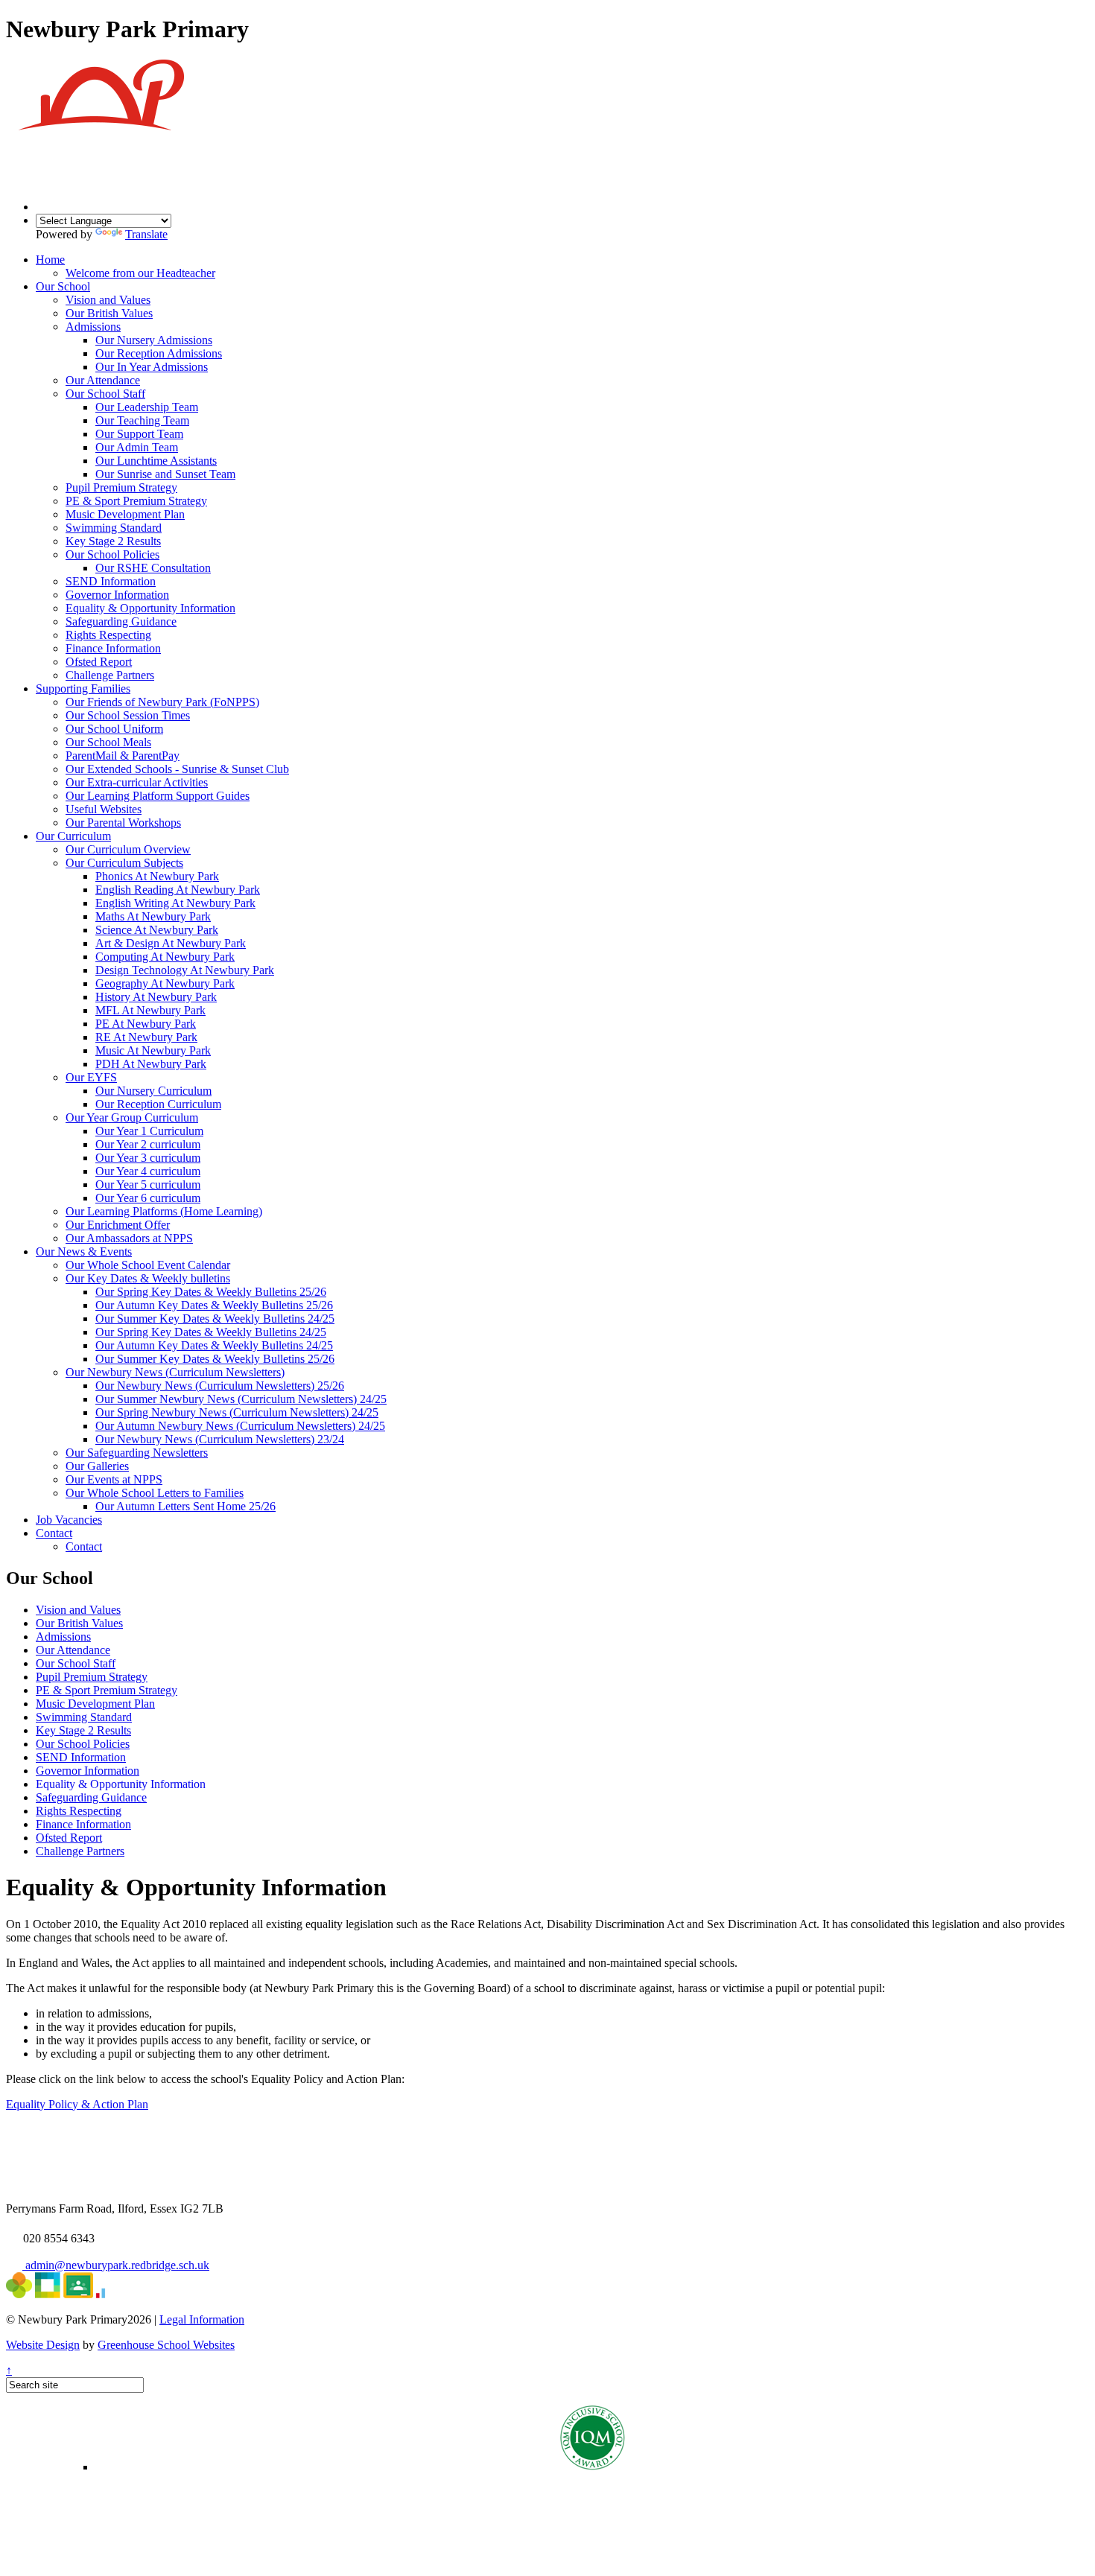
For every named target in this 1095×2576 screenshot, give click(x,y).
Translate (146, 234)
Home (50, 260)
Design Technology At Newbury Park (185, 970)
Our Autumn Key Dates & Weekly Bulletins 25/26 (214, 1305)
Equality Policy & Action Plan (77, 2104)
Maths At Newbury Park (153, 916)
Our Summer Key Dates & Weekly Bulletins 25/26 (215, 1359)
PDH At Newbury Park (151, 1064)
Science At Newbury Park (157, 930)
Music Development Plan (125, 514)
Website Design (43, 2345)
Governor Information (117, 595)
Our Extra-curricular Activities (137, 782)
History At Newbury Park (156, 997)
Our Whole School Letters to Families (155, 1493)
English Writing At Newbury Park (175, 903)
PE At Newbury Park (146, 1024)
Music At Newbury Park (153, 1050)
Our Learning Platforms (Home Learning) (164, 1211)
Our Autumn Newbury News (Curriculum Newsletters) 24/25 (240, 1426)
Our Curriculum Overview (128, 849)
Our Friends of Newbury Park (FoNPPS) (162, 702)
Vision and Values (108, 300)
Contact (54, 1533)
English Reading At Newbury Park (178, 890)
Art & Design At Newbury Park (171, 943)
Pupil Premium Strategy (121, 487)
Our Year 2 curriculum (148, 1144)
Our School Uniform (114, 729)
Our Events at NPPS (114, 1479)
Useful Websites (104, 809)
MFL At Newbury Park (150, 1010)
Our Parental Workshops (123, 823)
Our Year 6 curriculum (148, 1198)
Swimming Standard (114, 528)
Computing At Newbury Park (165, 957)
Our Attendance (103, 380)
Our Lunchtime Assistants (156, 461)
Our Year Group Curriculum (132, 1117)
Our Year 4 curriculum (148, 1171)
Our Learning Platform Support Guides (158, 796)
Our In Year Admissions (152, 367)
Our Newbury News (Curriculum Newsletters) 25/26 (220, 1386)
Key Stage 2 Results (113, 541)
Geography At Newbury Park (165, 983)
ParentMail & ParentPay (123, 756)
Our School (63, 286)
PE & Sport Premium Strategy (136, 501)
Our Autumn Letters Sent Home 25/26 (185, 1506)
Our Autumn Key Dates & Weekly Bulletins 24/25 (214, 1345)
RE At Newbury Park (146, 1037)
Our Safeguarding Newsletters (137, 1453)
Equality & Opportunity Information (150, 608)
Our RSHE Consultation (153, 568)
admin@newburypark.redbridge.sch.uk (116, 2265)
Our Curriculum (73, 836)
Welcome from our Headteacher (140, 273)
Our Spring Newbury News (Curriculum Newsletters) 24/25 (237, 1412)
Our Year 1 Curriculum (149, 1131)
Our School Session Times (128, 715)
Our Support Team (139, 434)
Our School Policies (112, 554)
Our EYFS (91, 1077)
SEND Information (111, 581)
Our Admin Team (137, 447)
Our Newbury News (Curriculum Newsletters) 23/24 (220, 1439)
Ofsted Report (99, 662)
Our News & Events (84, 1252)
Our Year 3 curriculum (148, 1158)
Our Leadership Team (147, 407)
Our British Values (109, 313)
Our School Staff (105, 394)
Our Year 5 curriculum (148, 1184)
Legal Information (202, 2319)
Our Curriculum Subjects (124, 863)
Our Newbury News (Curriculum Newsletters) (175, 1372)
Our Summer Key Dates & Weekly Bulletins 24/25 (215, 1319)
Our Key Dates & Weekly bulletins (148, 1278)
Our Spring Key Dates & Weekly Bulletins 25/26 (211, 1292)
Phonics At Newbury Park (157, 876)
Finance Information (113, 648)
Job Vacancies (69, 1520)
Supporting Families (83, 688)
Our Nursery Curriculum (153, 1091)
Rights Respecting (108, 635)
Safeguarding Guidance (121, 621)
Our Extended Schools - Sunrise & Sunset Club (177, 769)
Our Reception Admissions (159, 353)
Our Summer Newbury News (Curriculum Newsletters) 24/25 (241, 1399)
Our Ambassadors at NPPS (129, 1238)
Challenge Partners (110, 675)
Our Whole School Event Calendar (148, 1265)
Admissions (93, 327)
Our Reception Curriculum (158, 1104)
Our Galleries (97, 1466)
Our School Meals (108, 742)
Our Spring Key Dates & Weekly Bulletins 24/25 (211, 1332)
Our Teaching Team (142, 420)
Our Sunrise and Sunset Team (165, 474)
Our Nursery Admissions (154, 340)
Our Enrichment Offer (118, 1225)
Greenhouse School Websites (166, 2345)
